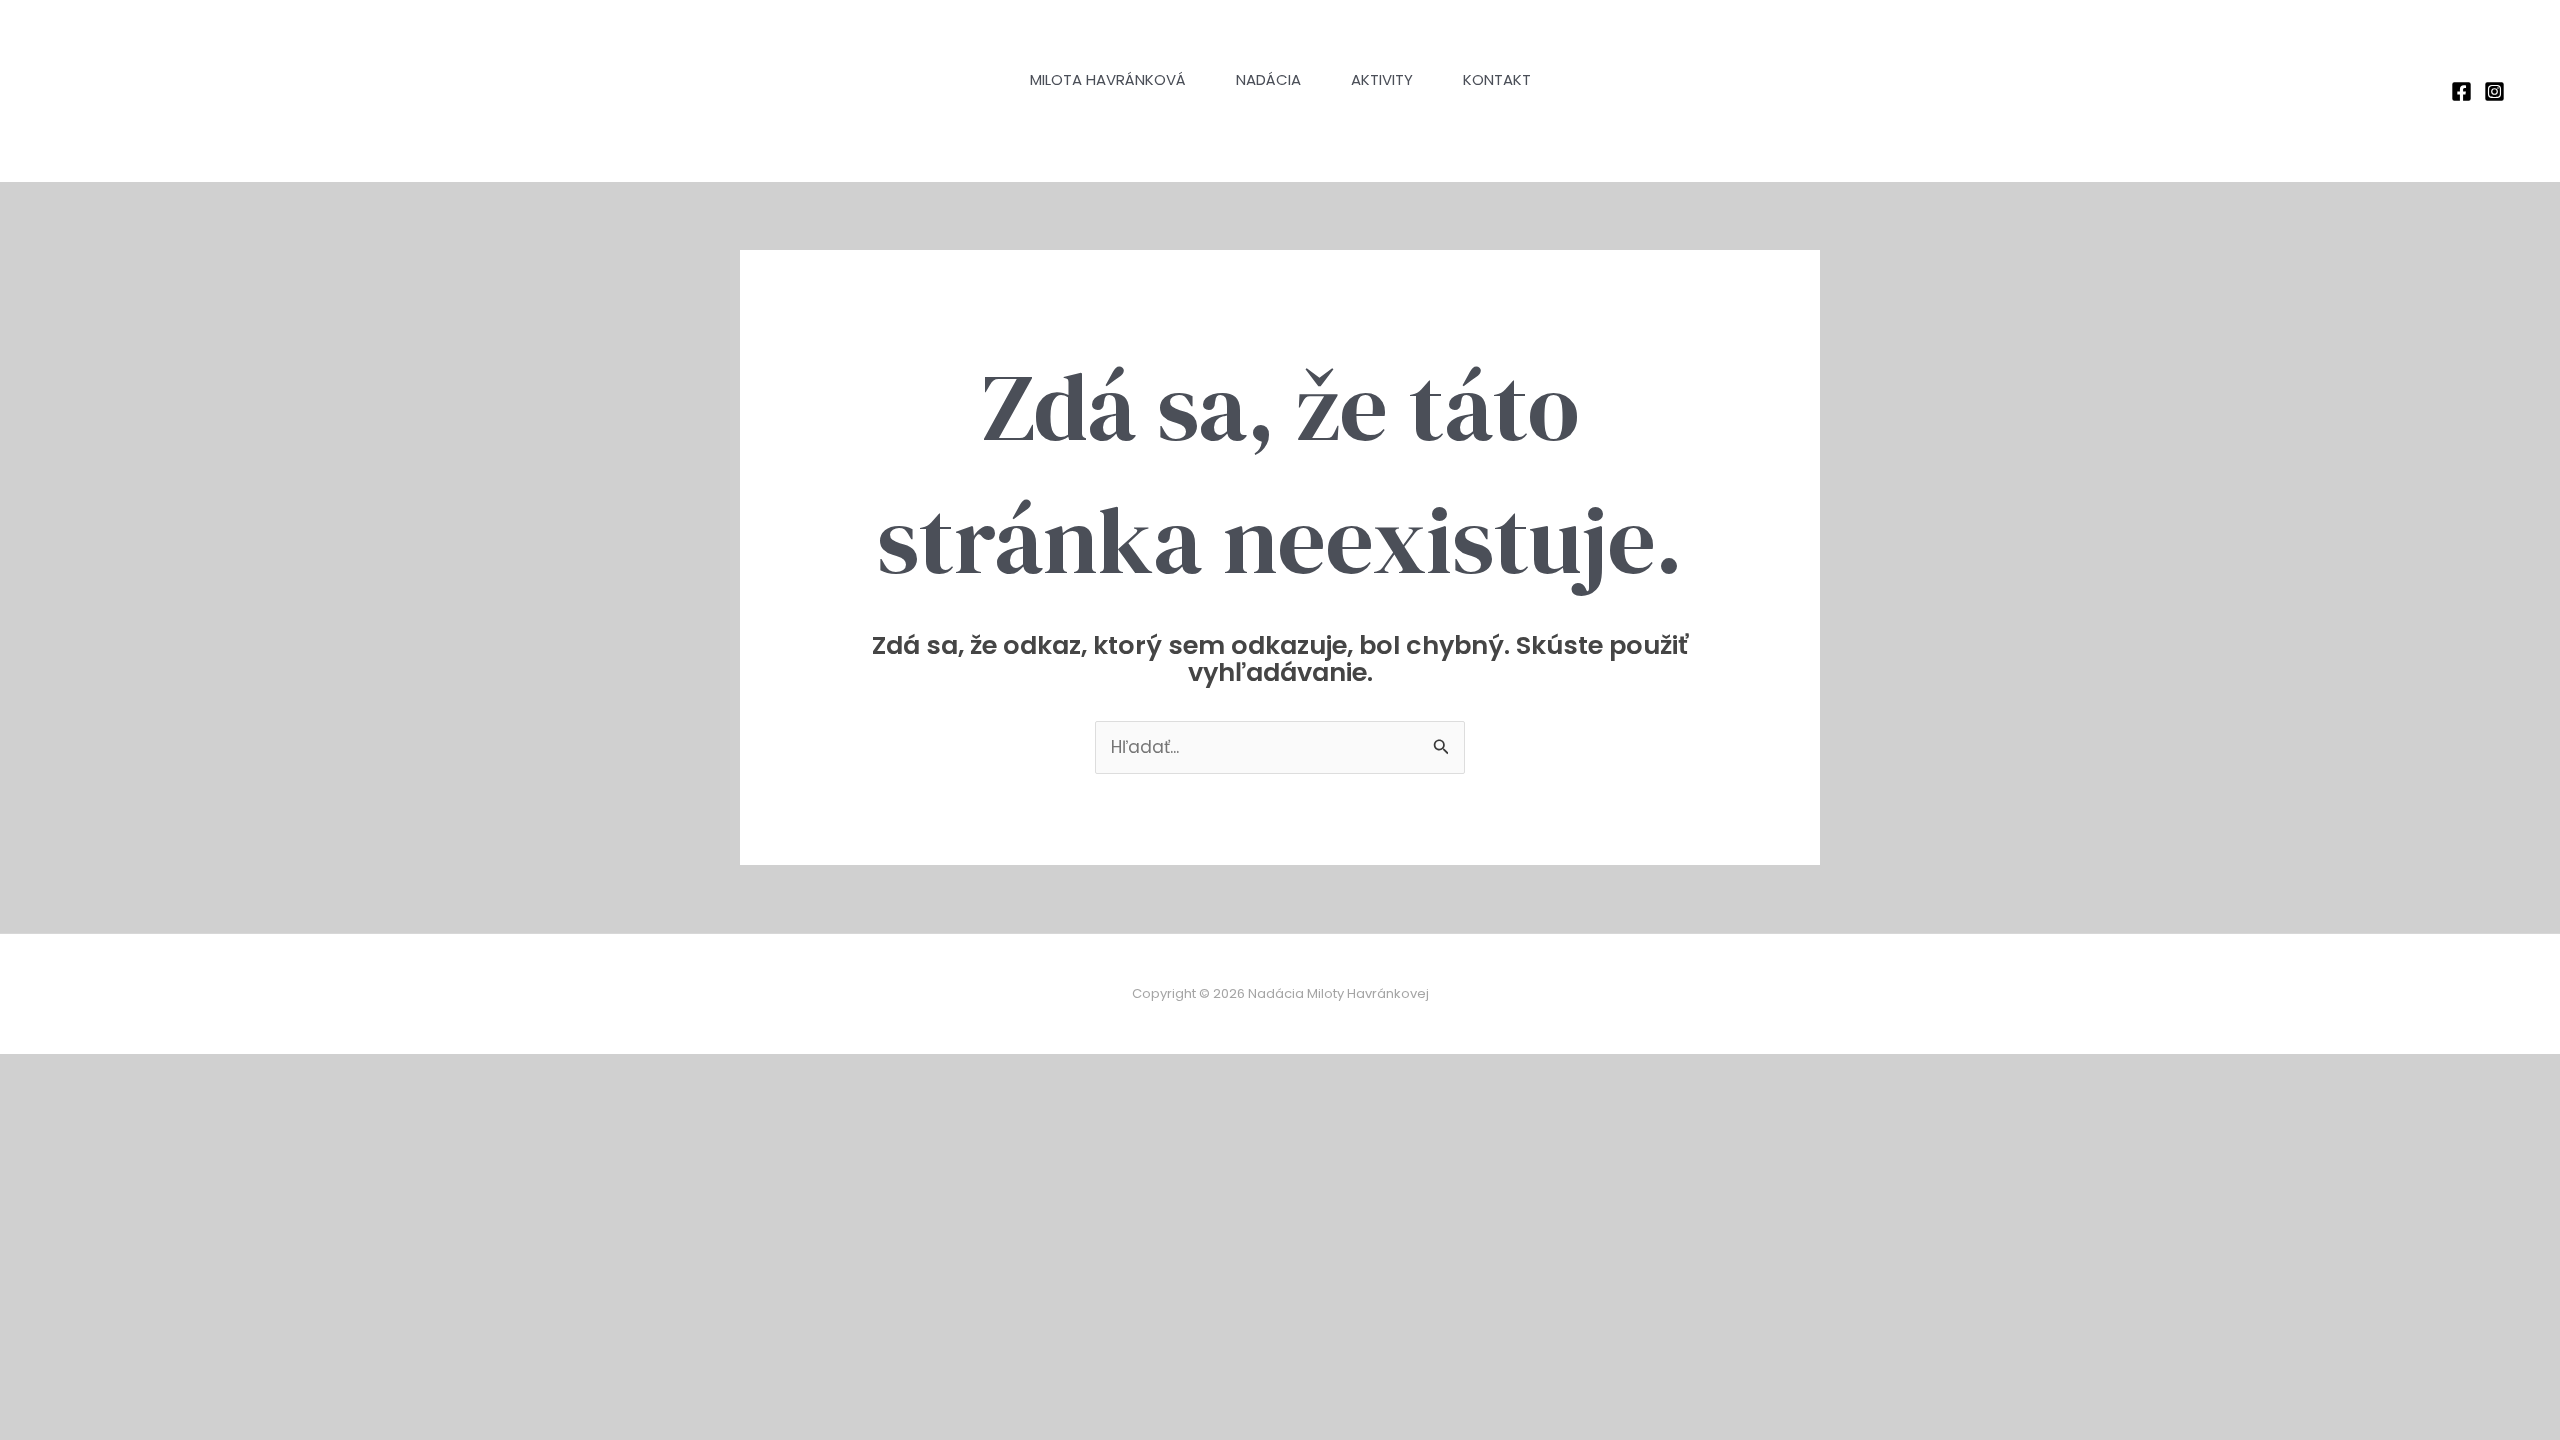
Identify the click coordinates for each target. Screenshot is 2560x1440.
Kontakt (1497, 79)
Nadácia (1268, 79)
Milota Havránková (1108, 79)
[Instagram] (2494, 91)
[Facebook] (2461, 91)
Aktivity (1382, 79)
